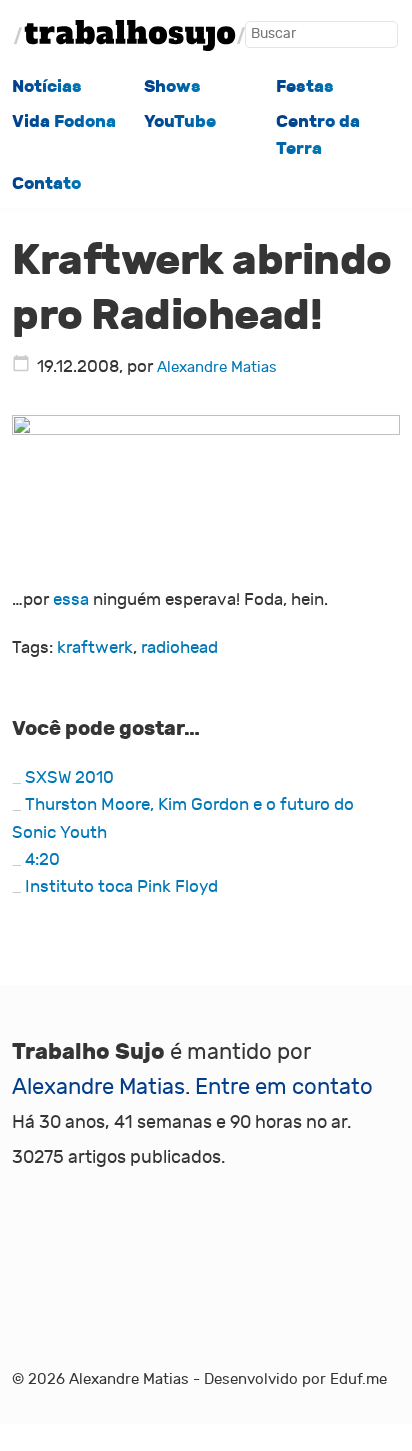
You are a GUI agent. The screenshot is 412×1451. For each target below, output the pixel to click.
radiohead (179, 648)
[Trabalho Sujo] (129, 35)
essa (71, 600)
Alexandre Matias (217, 367)
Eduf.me (358, 1379)
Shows (172, 86)
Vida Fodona (64, 121)
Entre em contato (284, 1087)
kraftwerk (95, 648)
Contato (46, 183)
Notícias (47, 86)
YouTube (180, 121)
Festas (305, 86)
